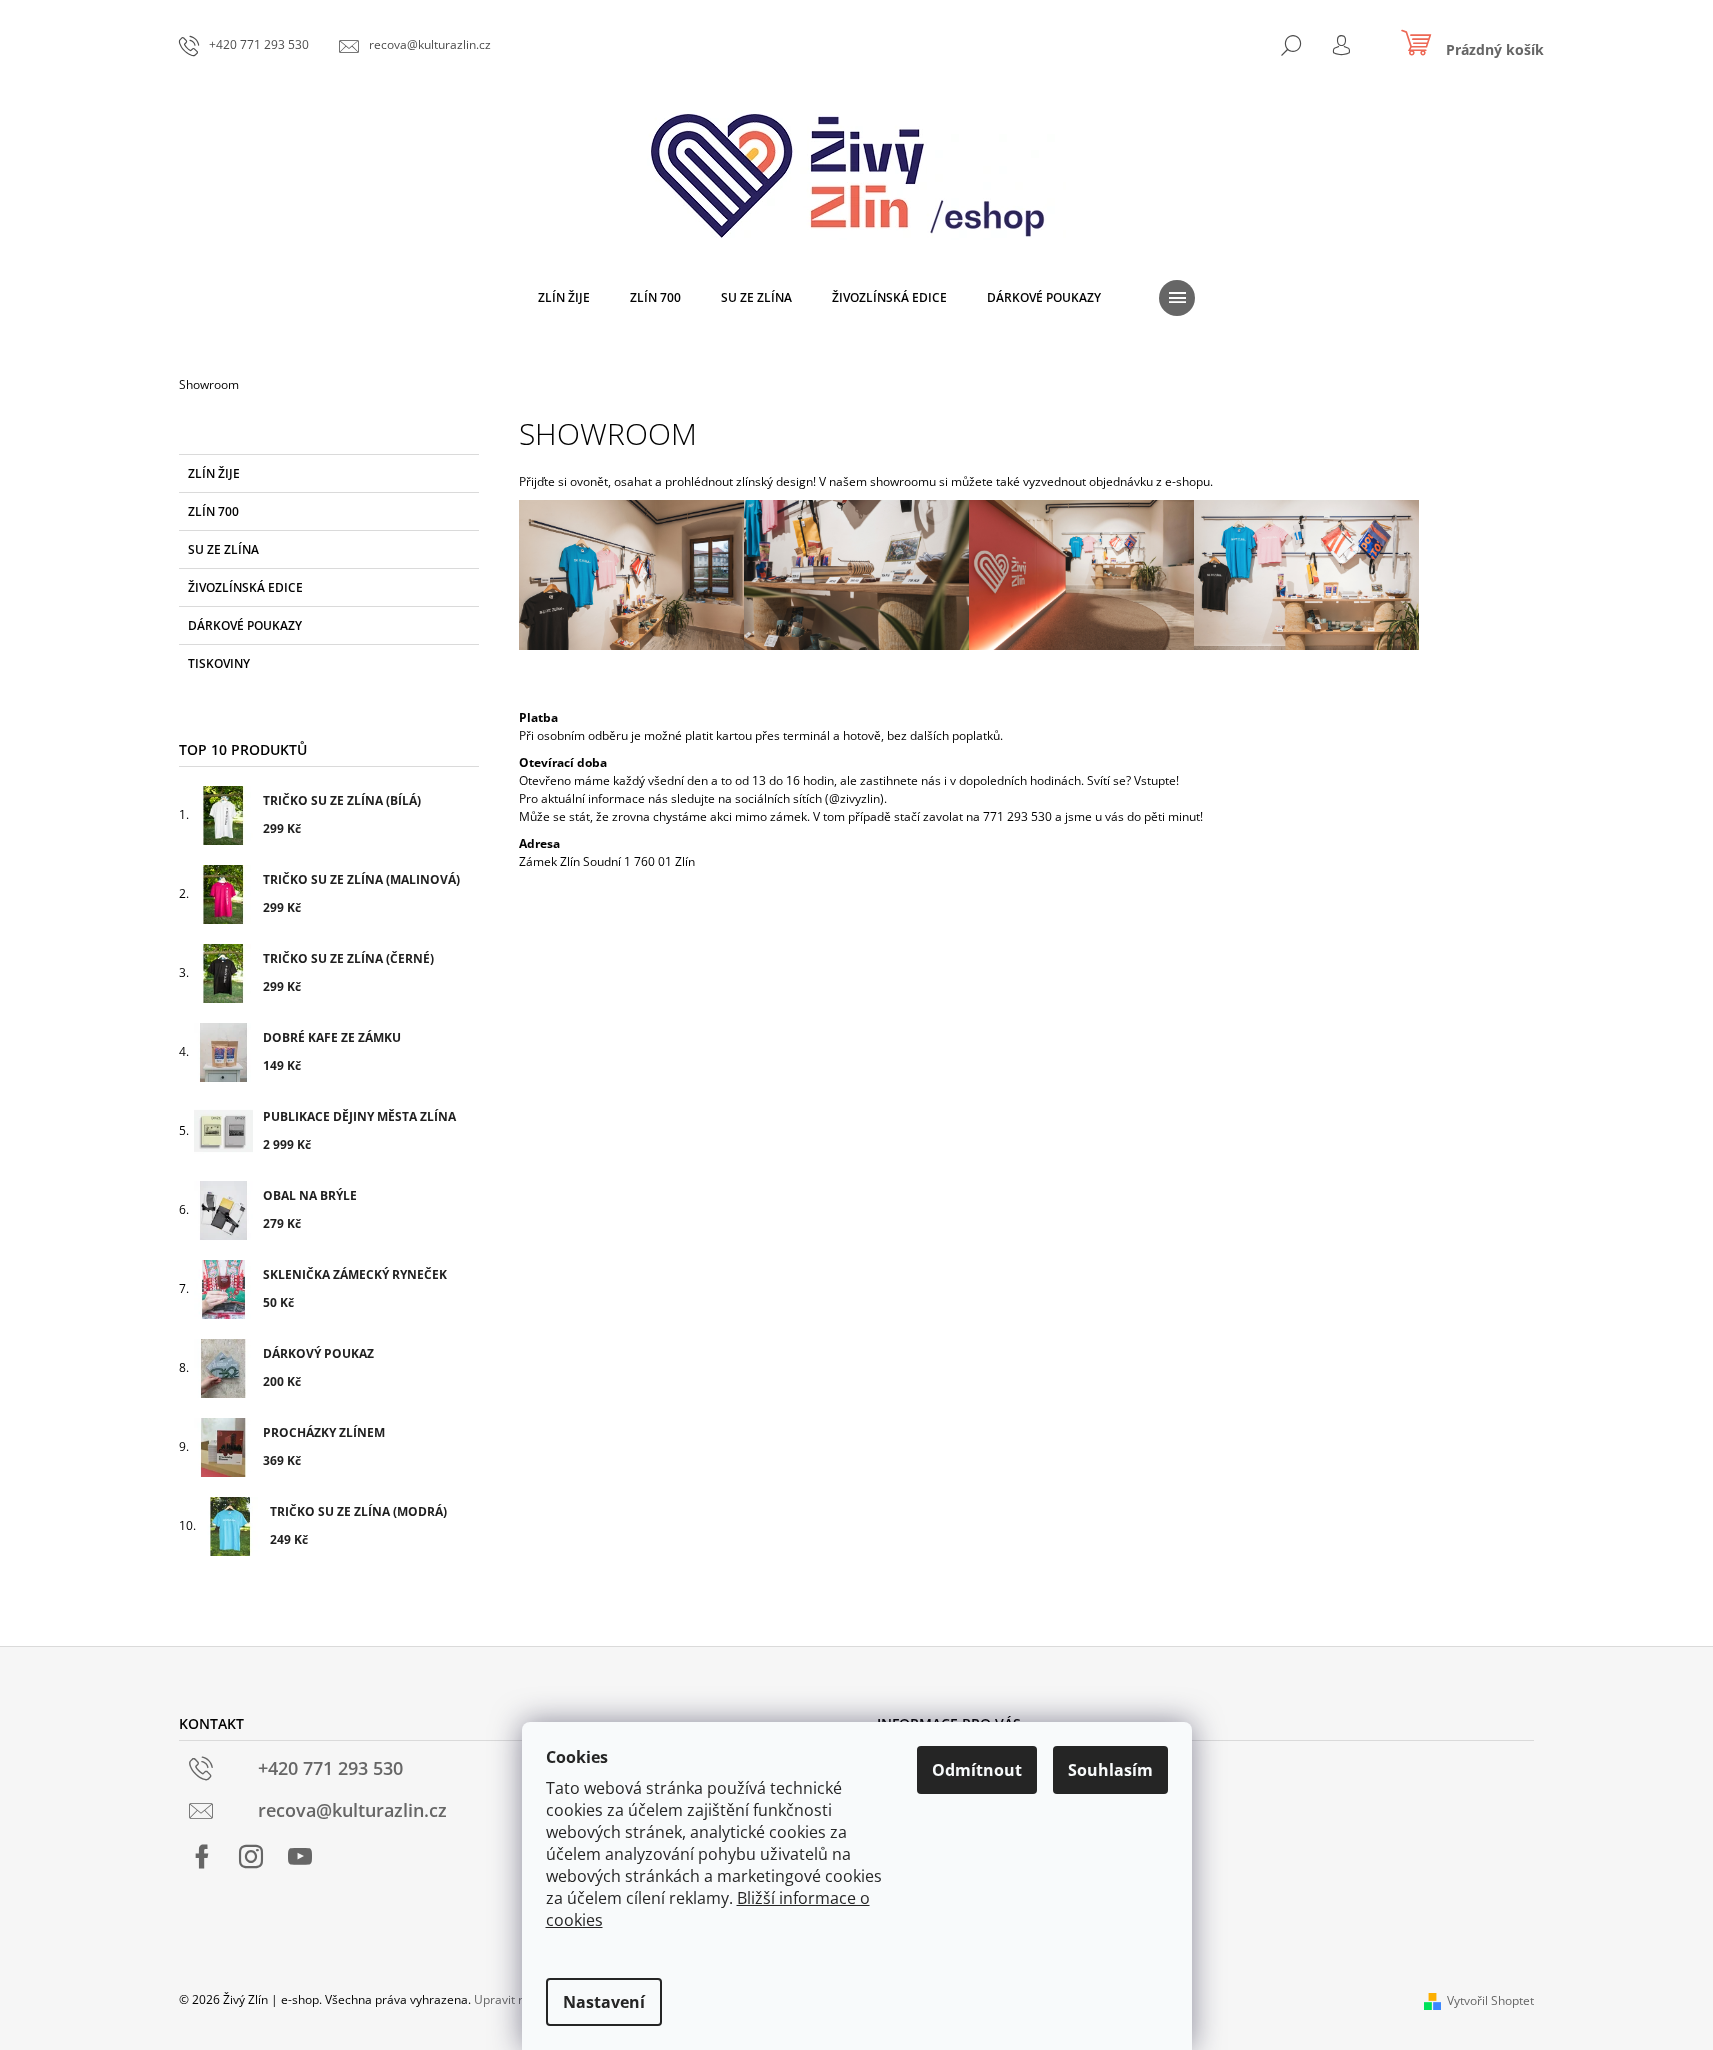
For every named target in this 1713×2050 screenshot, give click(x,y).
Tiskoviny (219, 663)
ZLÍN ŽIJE (214, 473)
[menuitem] (564, 298)
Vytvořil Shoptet (1490, 2000)
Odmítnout (977, 1770)
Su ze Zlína (223, 549)
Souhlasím (1110, 1770)
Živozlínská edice (245, 587)
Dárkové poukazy (245, 625)
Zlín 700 (213, 511)
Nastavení (604, 2002)
